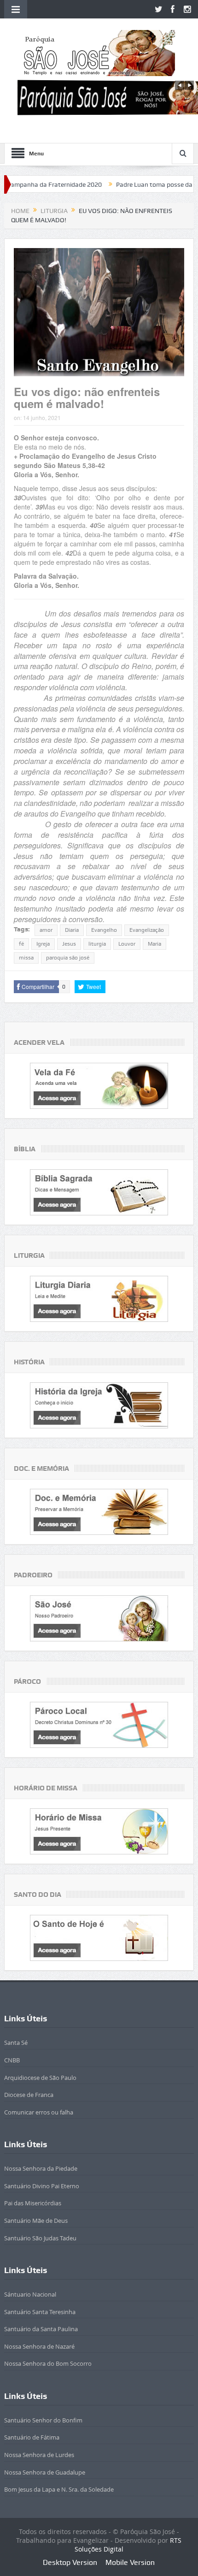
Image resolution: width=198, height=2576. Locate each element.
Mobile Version (130, 2562)
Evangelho (104, 930)
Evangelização (147, 930)
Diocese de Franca (29, 2095)
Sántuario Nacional (30, 2294)
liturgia (97, 944)
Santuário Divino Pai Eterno (42, 2186)
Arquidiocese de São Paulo (40, 2078)
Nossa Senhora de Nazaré (39, 2346)
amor (46, 930)
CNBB (12, 2060)
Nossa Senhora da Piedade (41, 2168)
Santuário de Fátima (32, 2437)
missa (26, 958)
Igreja (43, 944)
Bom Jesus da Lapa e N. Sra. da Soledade (59, 2489)
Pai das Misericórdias (33, 2203)
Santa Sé (16, 2043)
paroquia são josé (68, 958)
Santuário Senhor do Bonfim (43, 2420)
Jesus (69, 944)
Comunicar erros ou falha (39, 2112)
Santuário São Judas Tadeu (40, 2238)
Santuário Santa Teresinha (40, 2312)
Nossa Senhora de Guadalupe (45, 2472)
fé (21, 944)
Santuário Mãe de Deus (36, 2221)
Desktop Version (70, 2562)
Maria (154, 944)
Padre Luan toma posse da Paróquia (131, 184)
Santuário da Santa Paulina (41, 2329)
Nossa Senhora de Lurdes (39, 2455)
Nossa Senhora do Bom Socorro (48, 2363)
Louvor (127, 944)
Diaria (72, 930)
